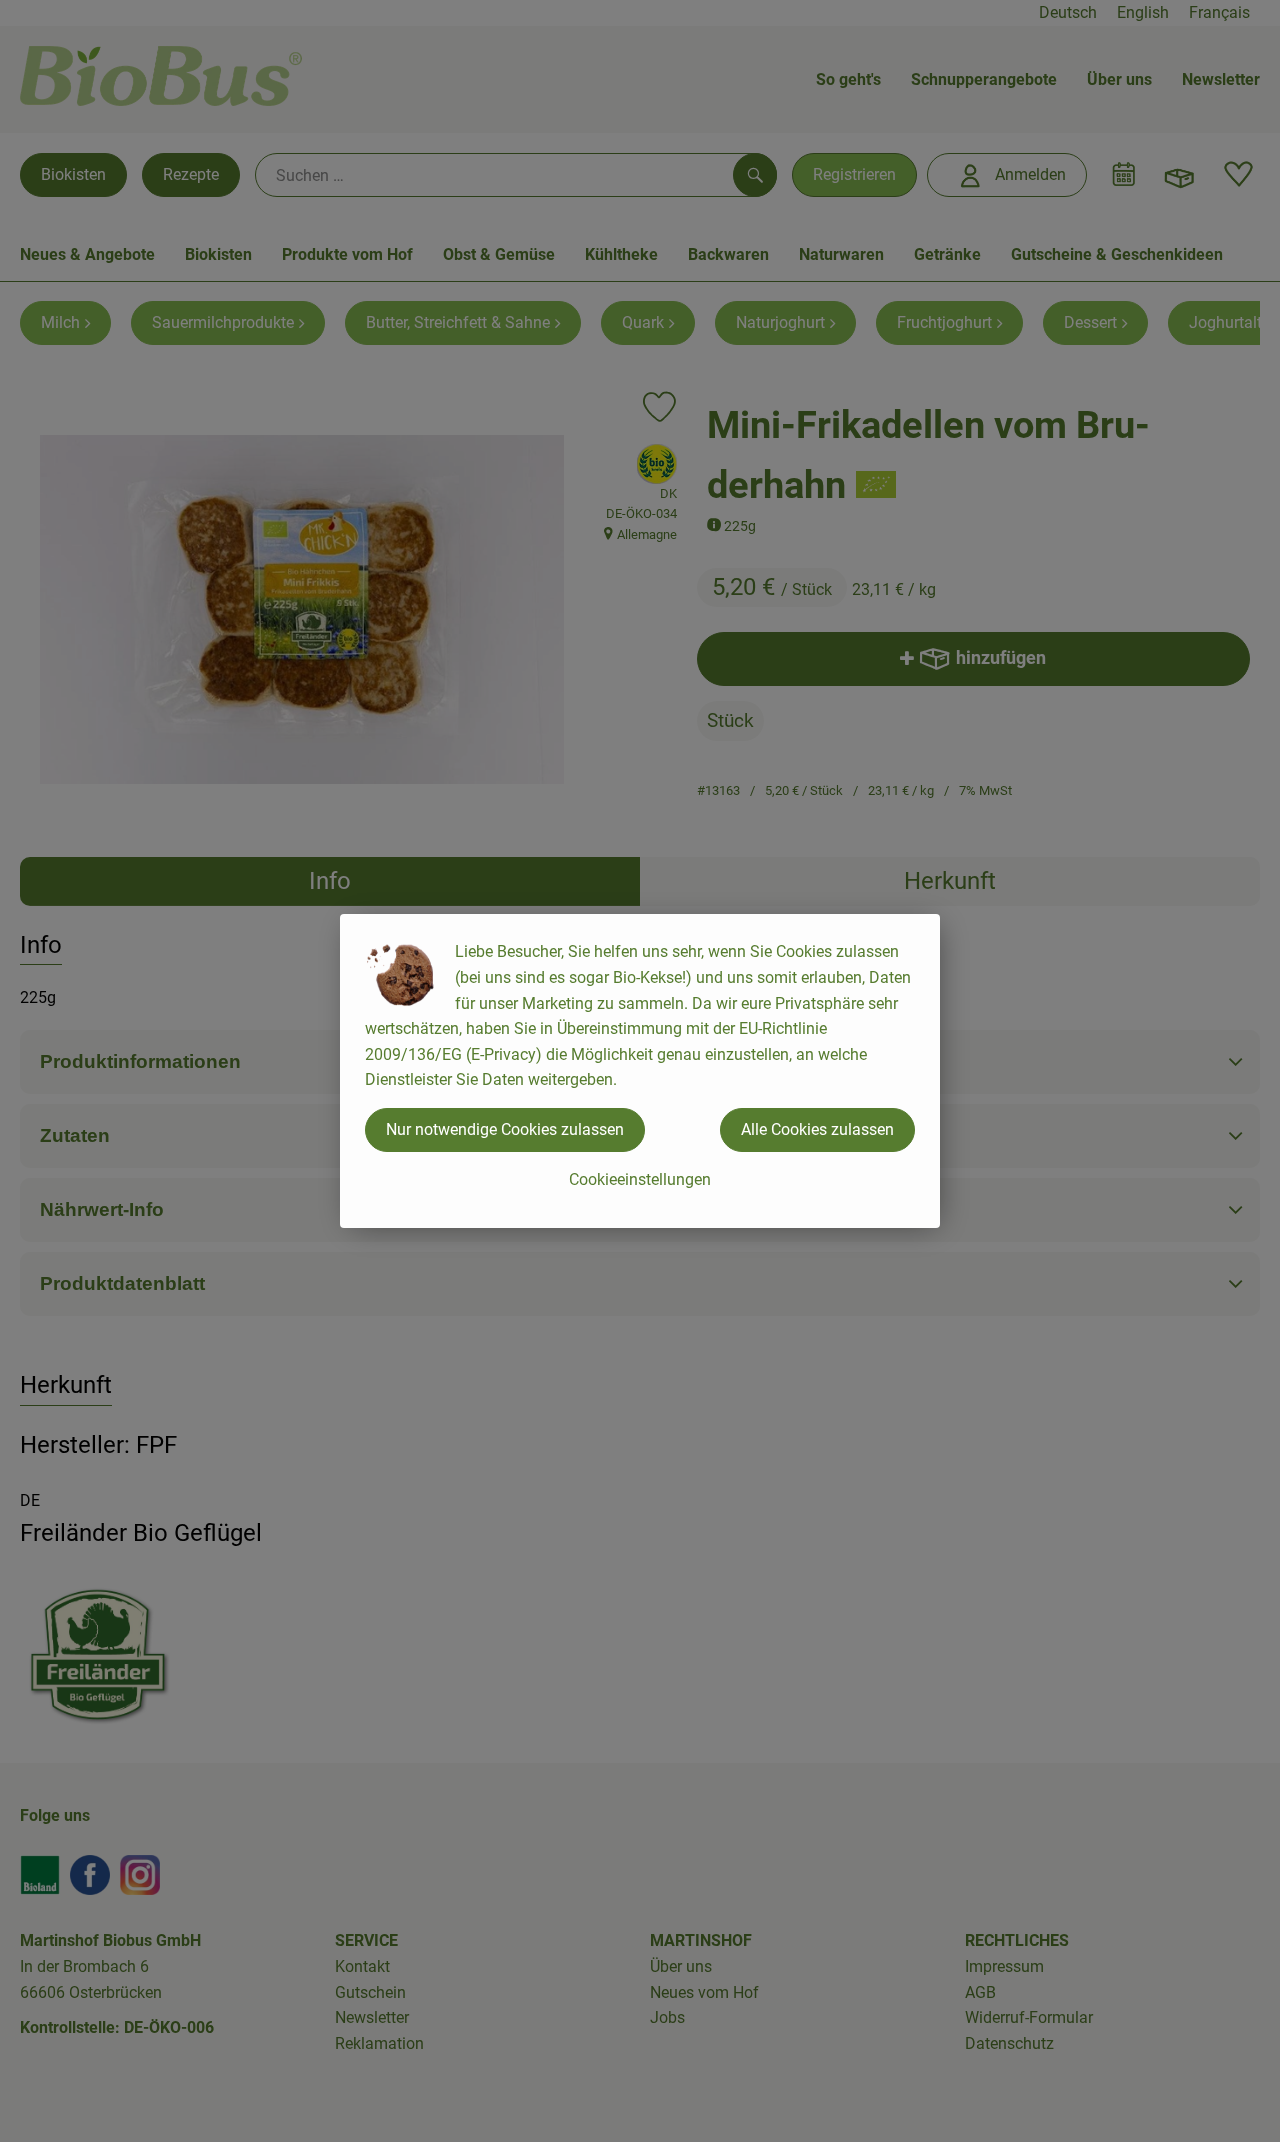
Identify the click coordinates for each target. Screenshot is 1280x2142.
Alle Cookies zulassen (817, 1129)
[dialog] (640, 1071)
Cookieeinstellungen (640, 1179)
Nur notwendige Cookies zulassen (505, 1129)
